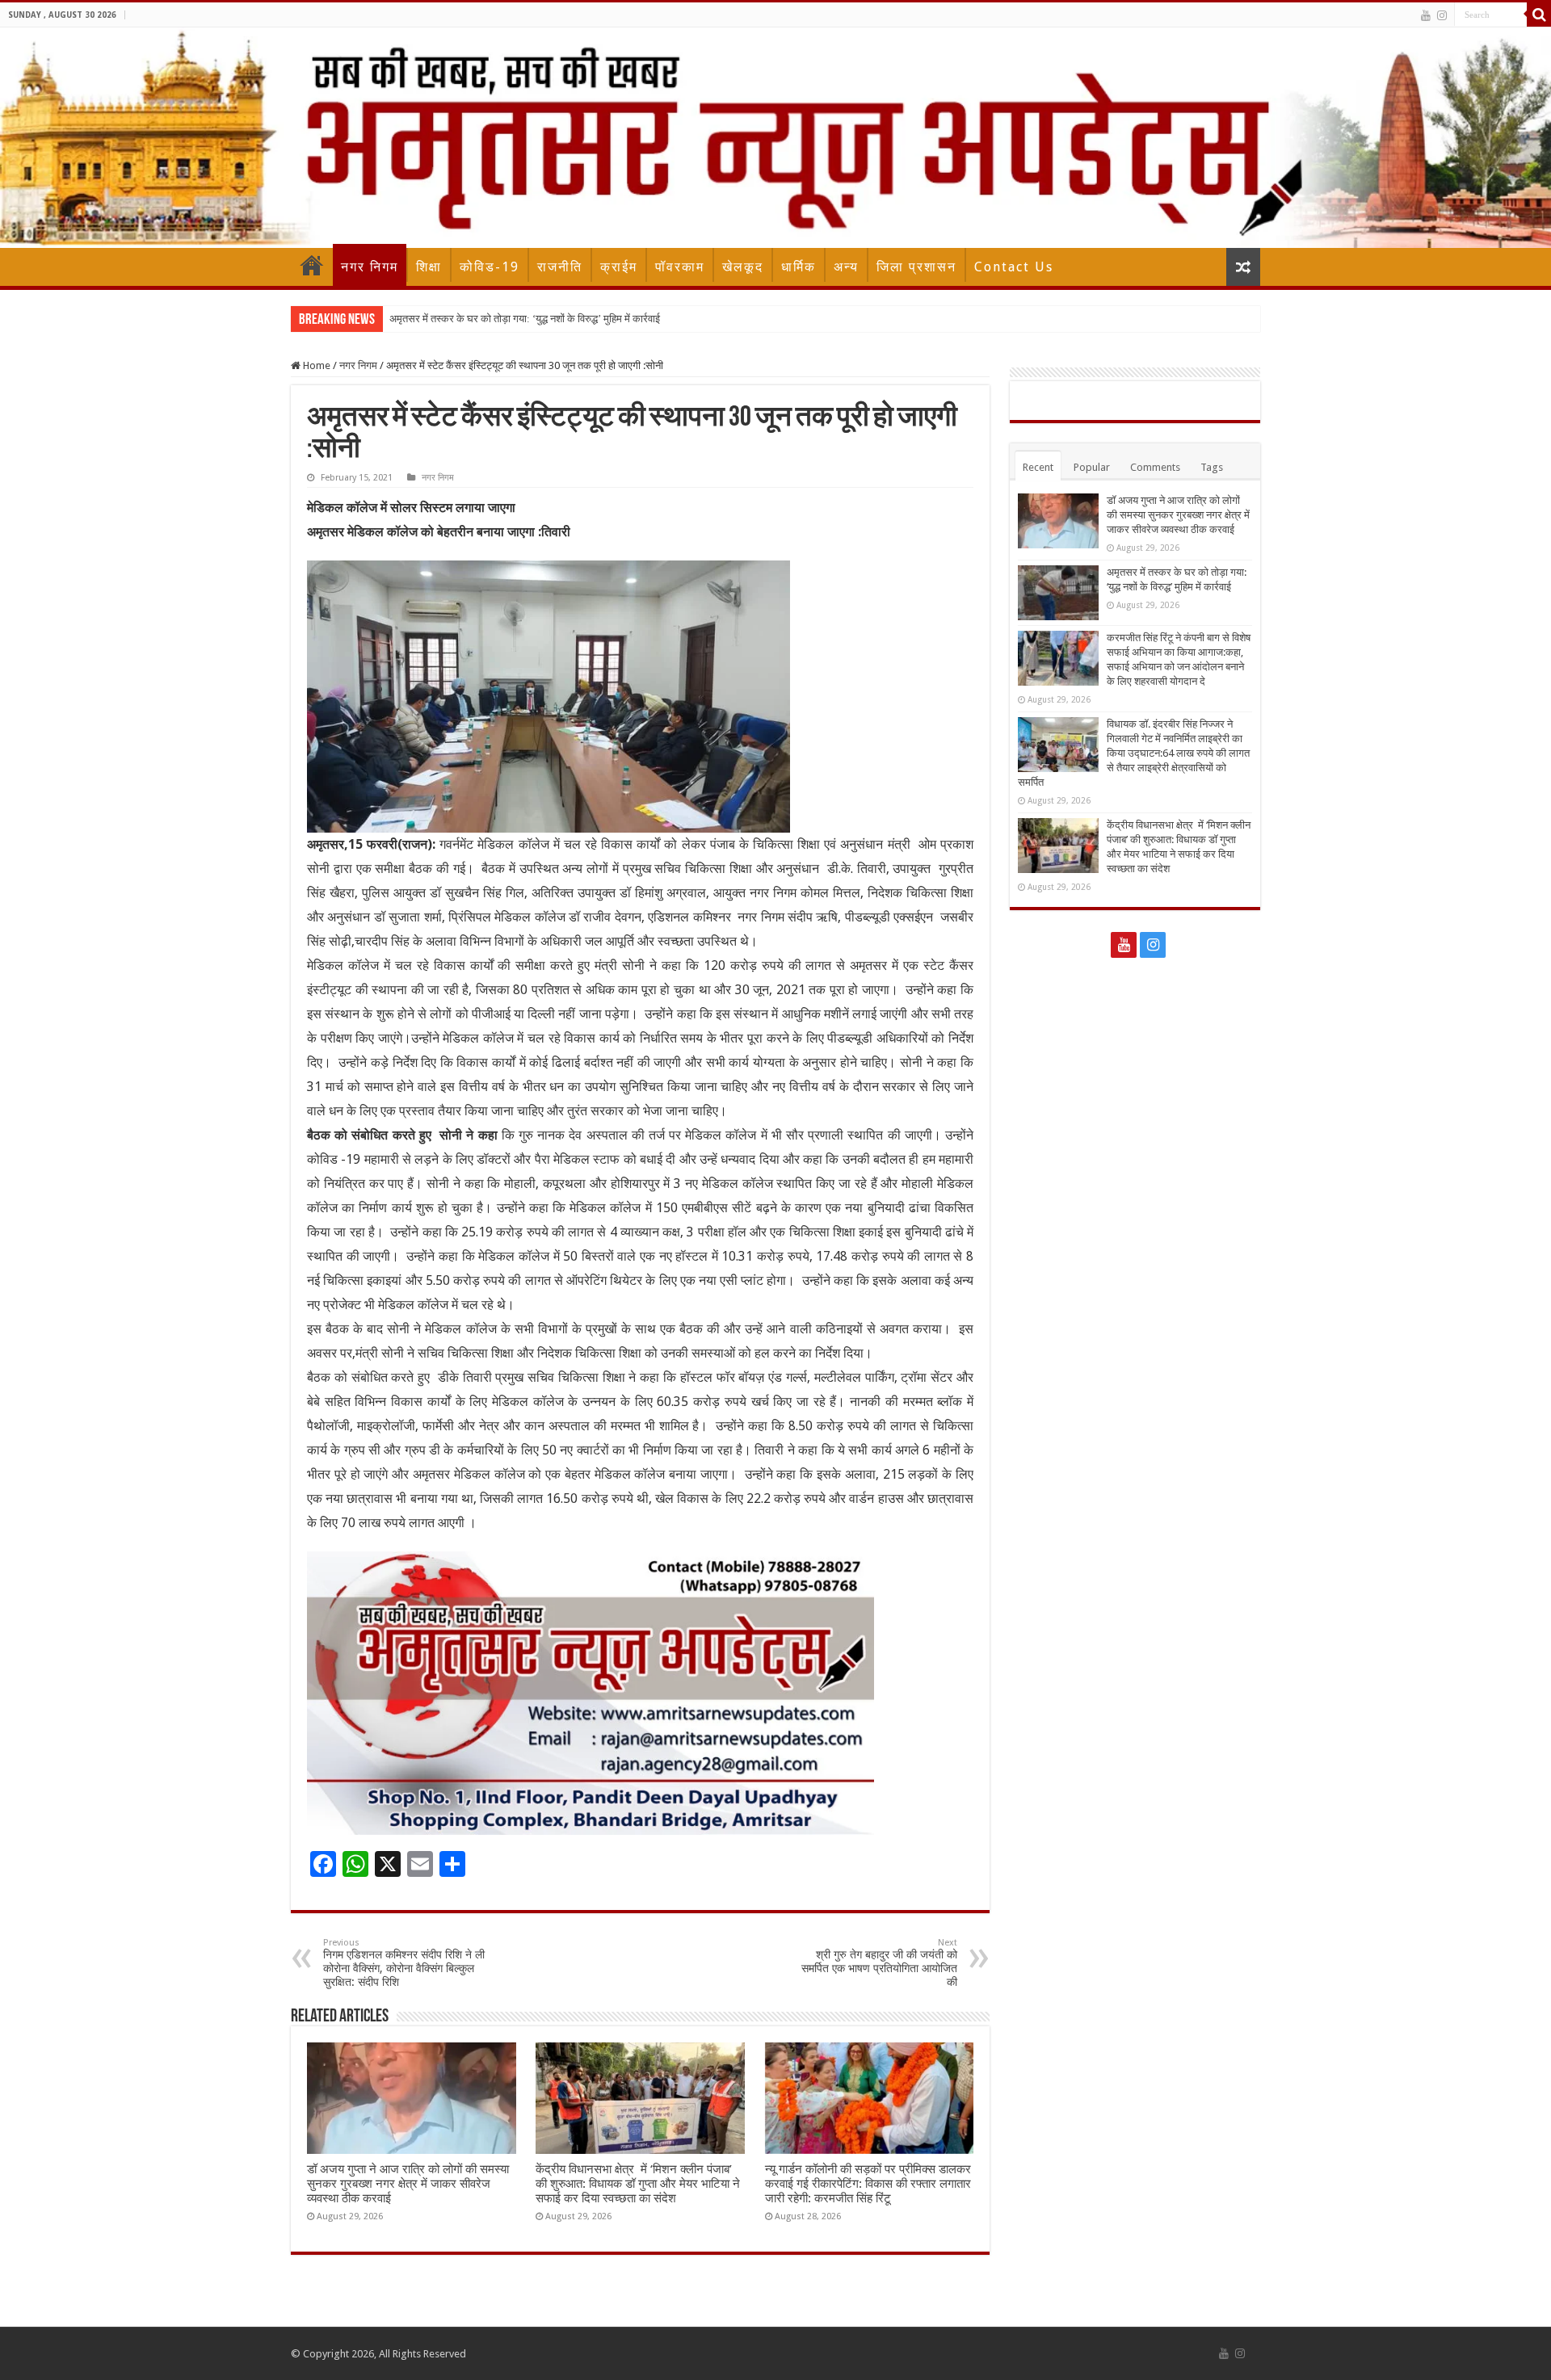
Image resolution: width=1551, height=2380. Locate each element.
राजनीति (560, 267)
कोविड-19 (490, 267)
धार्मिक (799, 267)
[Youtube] (1426, 15)
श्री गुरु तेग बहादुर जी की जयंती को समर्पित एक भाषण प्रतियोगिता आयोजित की (879, 1963)
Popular (1092, 467)
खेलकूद (743, 267)
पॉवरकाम (680, 267)
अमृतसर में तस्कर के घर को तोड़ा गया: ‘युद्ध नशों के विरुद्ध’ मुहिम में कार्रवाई (525, 319)
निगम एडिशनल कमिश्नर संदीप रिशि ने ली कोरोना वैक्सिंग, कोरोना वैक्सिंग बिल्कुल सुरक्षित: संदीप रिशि (404, 1963)
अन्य (846, 267)
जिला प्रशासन (916, 267)
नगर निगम (370, 267)
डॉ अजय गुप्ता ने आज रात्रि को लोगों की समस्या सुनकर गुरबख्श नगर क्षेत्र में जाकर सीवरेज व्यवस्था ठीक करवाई (408, 2184)
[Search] (1539, 15)
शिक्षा (429, 267)
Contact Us (1014, 267)
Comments (1155, 467)
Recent (1038, 467)
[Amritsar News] (775, 138)
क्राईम (619, 267)
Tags (1212, 467)
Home (312, 265)
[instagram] (1442, 15)
